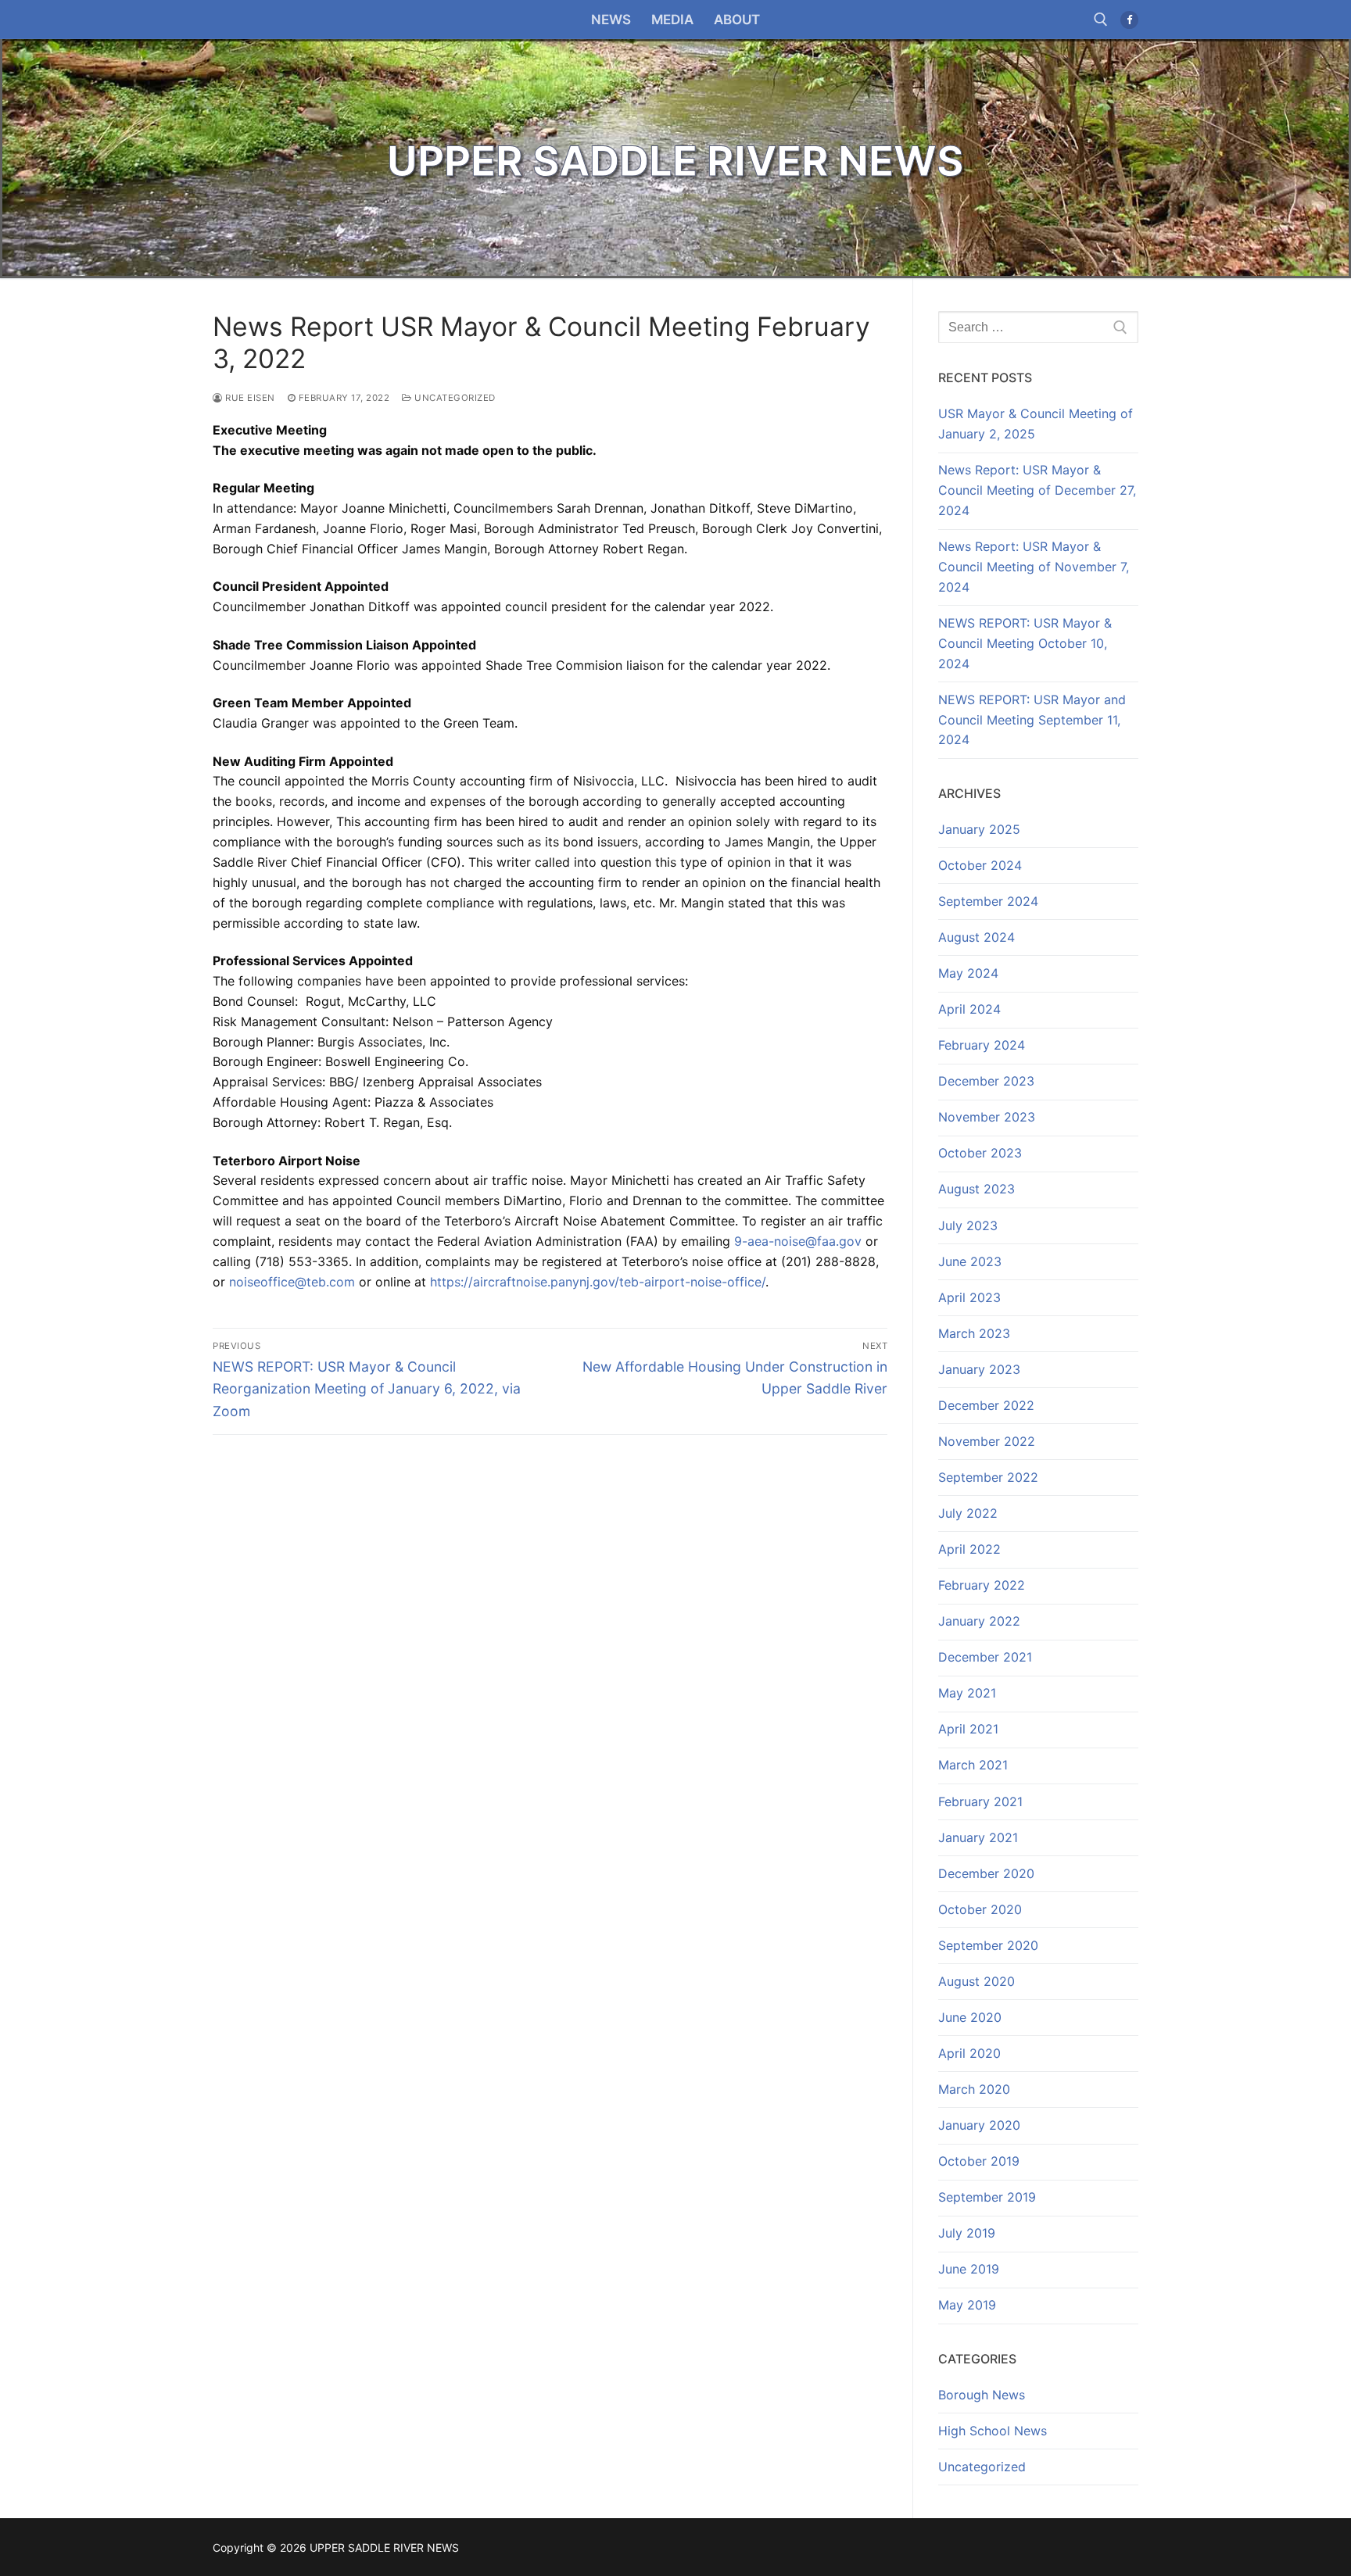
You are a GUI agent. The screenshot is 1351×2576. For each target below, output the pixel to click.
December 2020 (986, 1873)
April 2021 (968, 1729)
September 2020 (988, 1945)
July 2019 (967, 2233)
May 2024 (968, 973)
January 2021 (978, 1837)
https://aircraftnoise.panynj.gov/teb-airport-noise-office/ (596, 1282)
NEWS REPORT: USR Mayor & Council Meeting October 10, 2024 (1025, 643)
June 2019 (969, 2269)
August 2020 (977, 1981)
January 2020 (979, 2125)
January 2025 (979, 829)
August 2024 (977, 937)
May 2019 (967, 2305)
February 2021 (980, 1801)
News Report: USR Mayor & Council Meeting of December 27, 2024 (1037, 490)
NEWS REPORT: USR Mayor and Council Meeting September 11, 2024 (1032, 720)
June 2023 (970, 1261)
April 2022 (969, 1549)
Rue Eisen (249, 398)
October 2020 (980, 1909)
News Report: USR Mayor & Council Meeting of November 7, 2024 (1034, 567)
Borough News (982, 2395)
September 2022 (988, 1477)
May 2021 (967, 1693)
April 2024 (969, 1009)
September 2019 (987, 2197)
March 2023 (974, 1333)
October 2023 (980, 1153)
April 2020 (969, 2053)
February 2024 (982, 1045)
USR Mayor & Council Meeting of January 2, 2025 (1036, 424)
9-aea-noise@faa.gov (798, 1241)
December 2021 (985, 1657)
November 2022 (987, 1441)
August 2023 (977, 1189)
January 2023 (979, 1369)
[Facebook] (1129, 20)
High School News (993, 2431)
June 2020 (970, 2017)
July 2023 (968, 1225)
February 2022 (982, 1585)
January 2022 (979, 1621)
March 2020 (974, 2089)
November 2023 (987, 1117)
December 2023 (986, 1081)
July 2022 (968, 1513)
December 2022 (986, 1405)
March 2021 (973, 1765)
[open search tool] (1101, 20)
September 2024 (988, 901)
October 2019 (979, 2161)
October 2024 (980, 865)
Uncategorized (454, 398)
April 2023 (969, 1297)
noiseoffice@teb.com (292, 1282)
